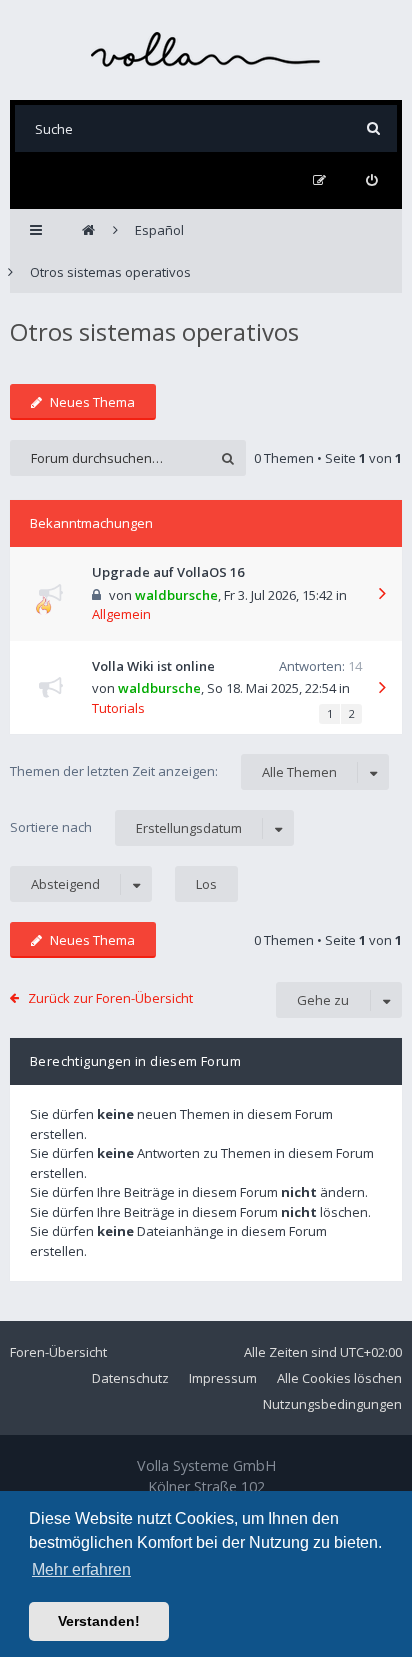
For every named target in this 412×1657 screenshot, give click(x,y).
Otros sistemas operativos (154, 331)
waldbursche (176, 595)
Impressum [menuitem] (223, 1378)
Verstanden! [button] (99, 1621)
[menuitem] (371, 180)
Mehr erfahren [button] (81, 1569)
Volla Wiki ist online (153, 666)
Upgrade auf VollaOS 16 (168, 572)
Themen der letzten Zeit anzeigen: (173, 771)
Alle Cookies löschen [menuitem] (339, 1378)
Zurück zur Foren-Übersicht (110, 998)
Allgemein (121, 614)
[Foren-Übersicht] (206, 49)
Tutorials (118, 708)
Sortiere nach (126, 827)
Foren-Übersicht (58, 1352)
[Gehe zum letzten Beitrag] (382, 595)
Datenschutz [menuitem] (130, 1378)
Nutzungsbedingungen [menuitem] (332, 1404)
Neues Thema (92, 402)
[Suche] (373, 128)
